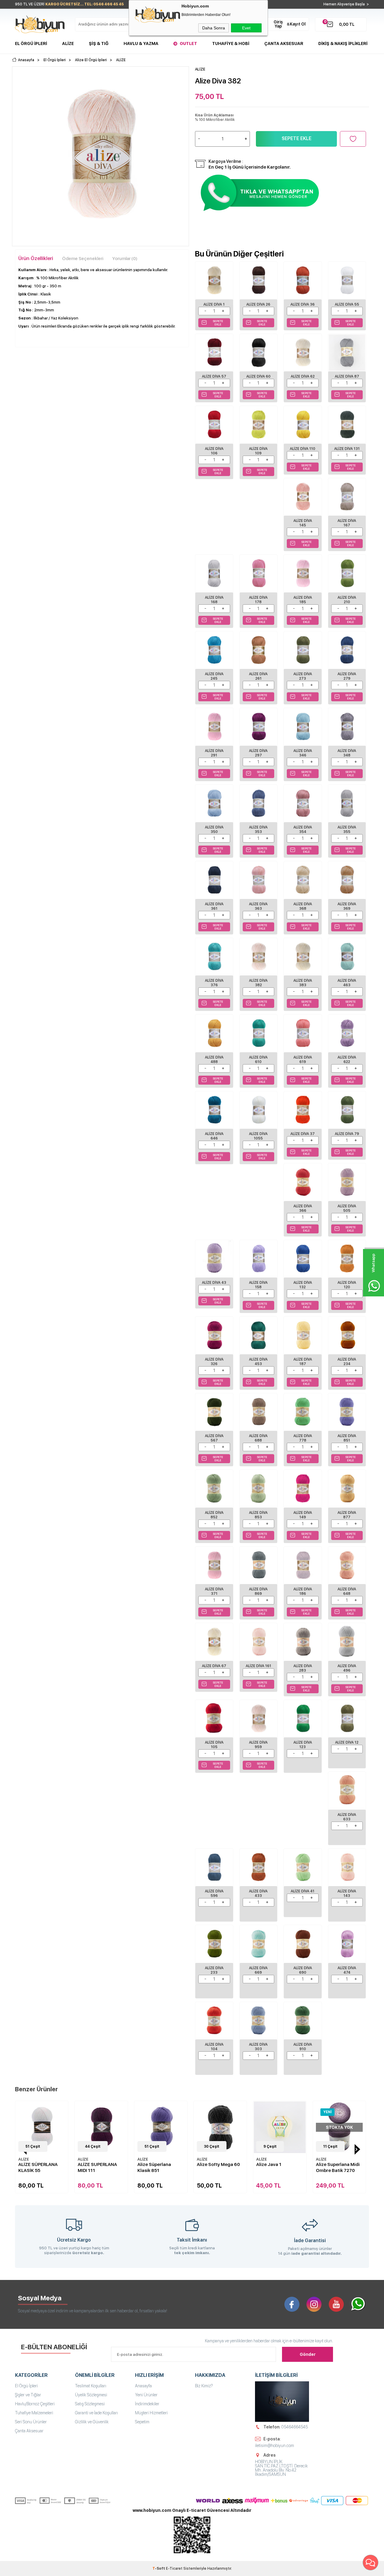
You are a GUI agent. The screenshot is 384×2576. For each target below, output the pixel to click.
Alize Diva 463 (347, 983)
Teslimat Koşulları (91, 2386)
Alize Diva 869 (258, 1591)
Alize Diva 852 (214, 1515)
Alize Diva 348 (347, 753)
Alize (68, 43)
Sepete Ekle (297, 138)
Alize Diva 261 (258, 676)
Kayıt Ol (298, 24)
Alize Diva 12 (347, 1742)
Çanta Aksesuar (284, 43)
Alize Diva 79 (347, 1134)
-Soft (159, 2569)
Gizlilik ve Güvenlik (92, 2422)
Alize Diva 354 (303, 830)
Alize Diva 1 (214, 304)
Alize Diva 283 (303, 1668)
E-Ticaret (174, 2569)
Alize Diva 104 (214, 2047)
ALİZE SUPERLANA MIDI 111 (39, 2167)
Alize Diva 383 (303, 983)
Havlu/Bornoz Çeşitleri (35, 2404)
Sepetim (142, 2422)
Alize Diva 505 (347, 1208)
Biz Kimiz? (204, 2386)
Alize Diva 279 (347, 676)
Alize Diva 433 (258, 1893)
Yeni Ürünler (146, 2395)
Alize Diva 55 (347, 304)
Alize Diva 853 (258, 1515)
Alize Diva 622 (347, 1060)
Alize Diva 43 (214, 1283)
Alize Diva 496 (347, 1668)
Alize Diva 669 (258, 1970)
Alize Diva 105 (214, 1745)
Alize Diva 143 (347, 1893)
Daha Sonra (214, 28)
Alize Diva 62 (303, 376)
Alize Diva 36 (303, 304)
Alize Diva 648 (347, 1591)
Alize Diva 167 (347, 523)
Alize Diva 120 (347, 1285)
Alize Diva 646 (214, 1136)
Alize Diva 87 (347, 376)
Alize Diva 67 (214, 1666)
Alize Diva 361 (214, 906)
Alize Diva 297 (258, 753)
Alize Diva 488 (214, 1060)
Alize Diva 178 (258, 600)
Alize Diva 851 (347, 1438)
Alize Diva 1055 (258, 1136)
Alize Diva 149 (303, 1515)
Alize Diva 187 (303, 1362)
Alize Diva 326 (214, 1362)
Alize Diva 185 (303, 600)
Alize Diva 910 (303, 2047)
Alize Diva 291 (214, 753)
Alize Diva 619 (303, 1060)
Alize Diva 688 (258, 1438)
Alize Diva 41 (303, 1891)
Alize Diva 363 (258, 906)
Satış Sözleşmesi (90, 2404)
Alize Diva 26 (258, 304)
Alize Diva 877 (347, 1515)
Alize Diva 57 (214, 376)
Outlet (188, 43)
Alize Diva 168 (214, 600)
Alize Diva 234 (347, 1362)
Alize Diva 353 (258, 830)
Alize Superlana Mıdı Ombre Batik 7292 (339, 2167)
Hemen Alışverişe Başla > (346, 4)
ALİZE (25, 2159)
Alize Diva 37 (303, 1134)
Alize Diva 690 (303, 1970)
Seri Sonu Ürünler (31, 2422)
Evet (246, 28)
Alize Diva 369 (347, 906)
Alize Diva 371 (214, 1591)
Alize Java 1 (210, 2164)
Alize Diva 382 (258, 983)
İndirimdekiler (147, 2404)
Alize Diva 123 (303, 1745)
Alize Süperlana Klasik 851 (95, 2167)
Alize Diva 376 (214, 983)
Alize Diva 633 (347, 1817)
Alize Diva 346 (303, 753)
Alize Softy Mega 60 (160, 2164)
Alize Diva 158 (258, 1285)
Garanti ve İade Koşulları (96, 2413)
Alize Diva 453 (258, 1362)
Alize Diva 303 (258, 2047)
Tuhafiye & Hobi (231, 43)
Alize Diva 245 (214, 676)
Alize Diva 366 (303, 1208)
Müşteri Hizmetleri (151, 2413)
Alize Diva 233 (214, 1970)
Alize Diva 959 (258, 1745)
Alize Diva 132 (303, 1285)
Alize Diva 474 (347, 1970)
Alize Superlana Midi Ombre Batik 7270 (279, 2167)
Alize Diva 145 (303, 523)
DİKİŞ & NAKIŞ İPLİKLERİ (343, 43)
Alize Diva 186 (303, 1591)
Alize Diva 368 (303, 906)
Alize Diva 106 (214, 451)
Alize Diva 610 (258, 1060)
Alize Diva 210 (347, 600)
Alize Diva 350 (214, 830)
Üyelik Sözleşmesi (91, 2395)
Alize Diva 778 (303, 1438)
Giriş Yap (278, 24)
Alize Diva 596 (214, 1893)
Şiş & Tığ (99, 43)
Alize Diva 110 (303, 449)
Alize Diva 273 (303, 676)
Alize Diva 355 (347, 830)
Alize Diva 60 (258, 376)
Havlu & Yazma (141, 43)
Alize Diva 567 (214, 1438)
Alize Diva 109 (258, 451)
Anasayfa (143, 2386)
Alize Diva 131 (347, 449)
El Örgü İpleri (31, 43)
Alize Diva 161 (258, 1666)
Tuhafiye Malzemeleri (34, 2413)
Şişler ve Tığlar (28, 2395)
